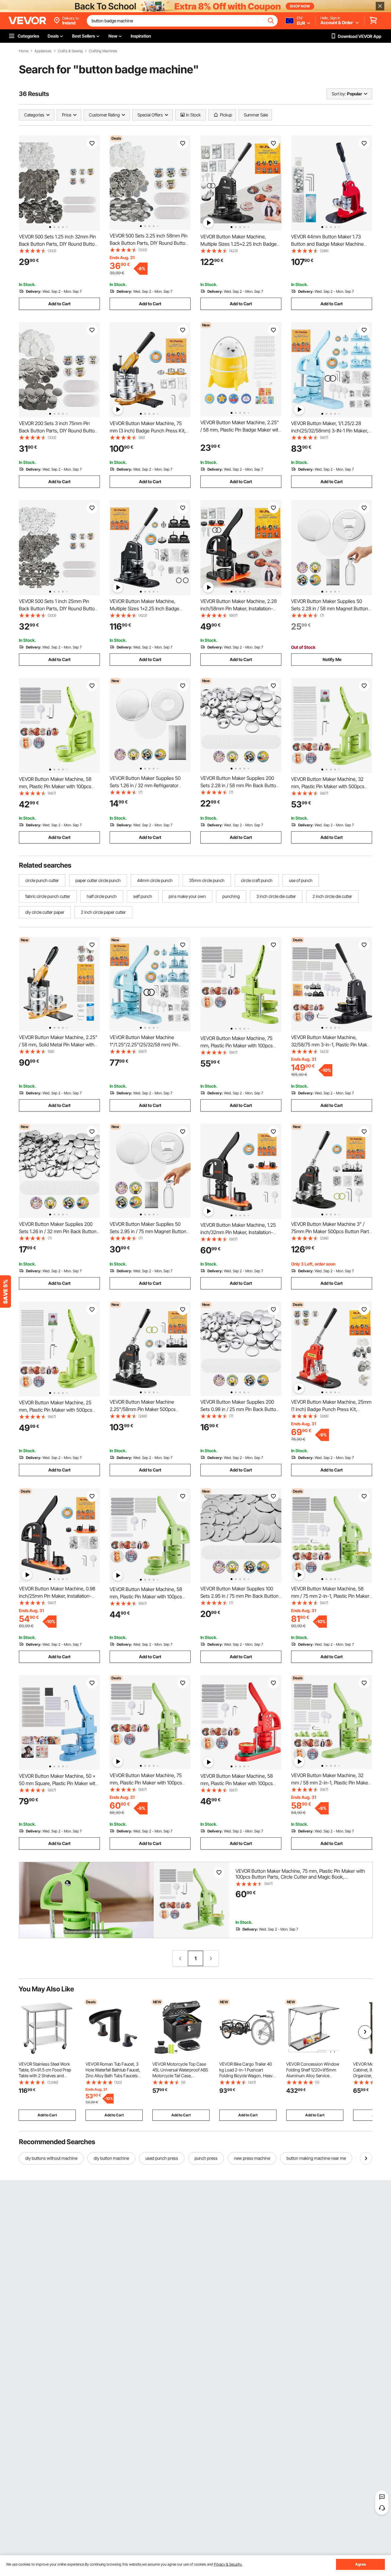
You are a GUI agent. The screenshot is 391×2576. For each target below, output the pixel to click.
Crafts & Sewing (70, 51)
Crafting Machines (103, 51)
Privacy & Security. (228, 2564)
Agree (361, 2564)
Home (24, 51)
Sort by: (339, 94)
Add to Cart (59, 304)
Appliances (43, 51)
